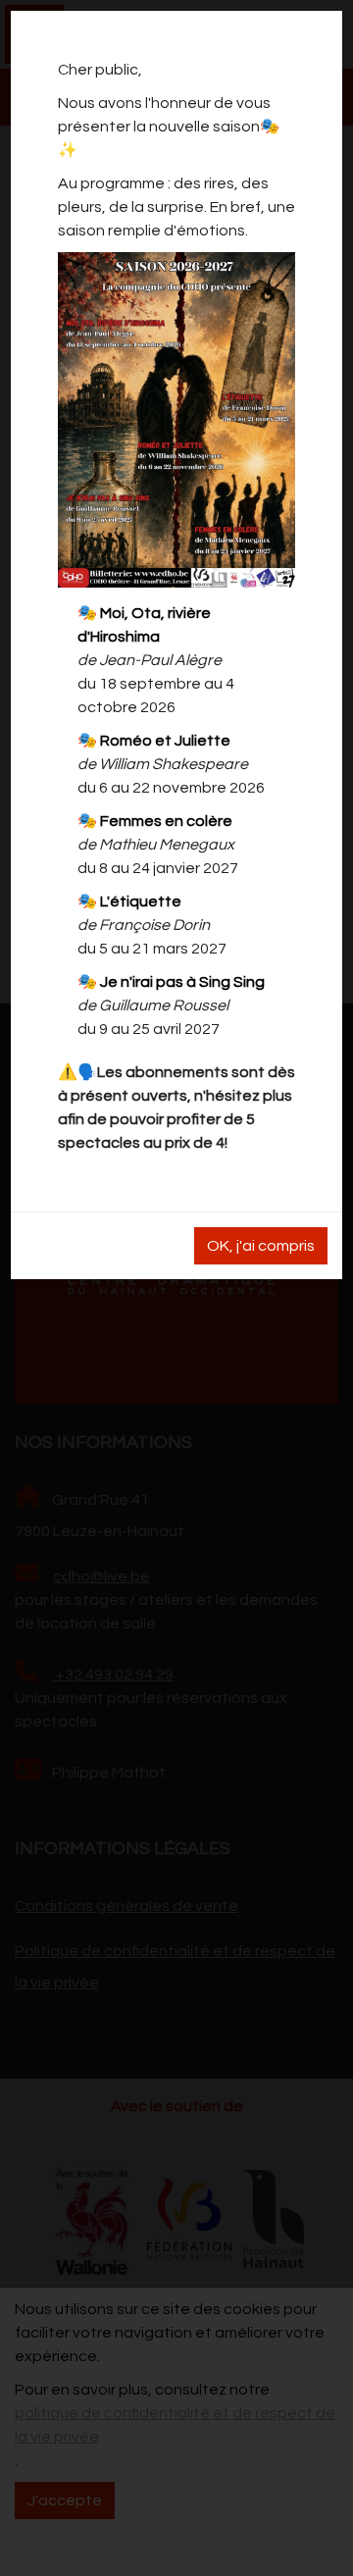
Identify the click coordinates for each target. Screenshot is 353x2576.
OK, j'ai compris (261, 1246)
